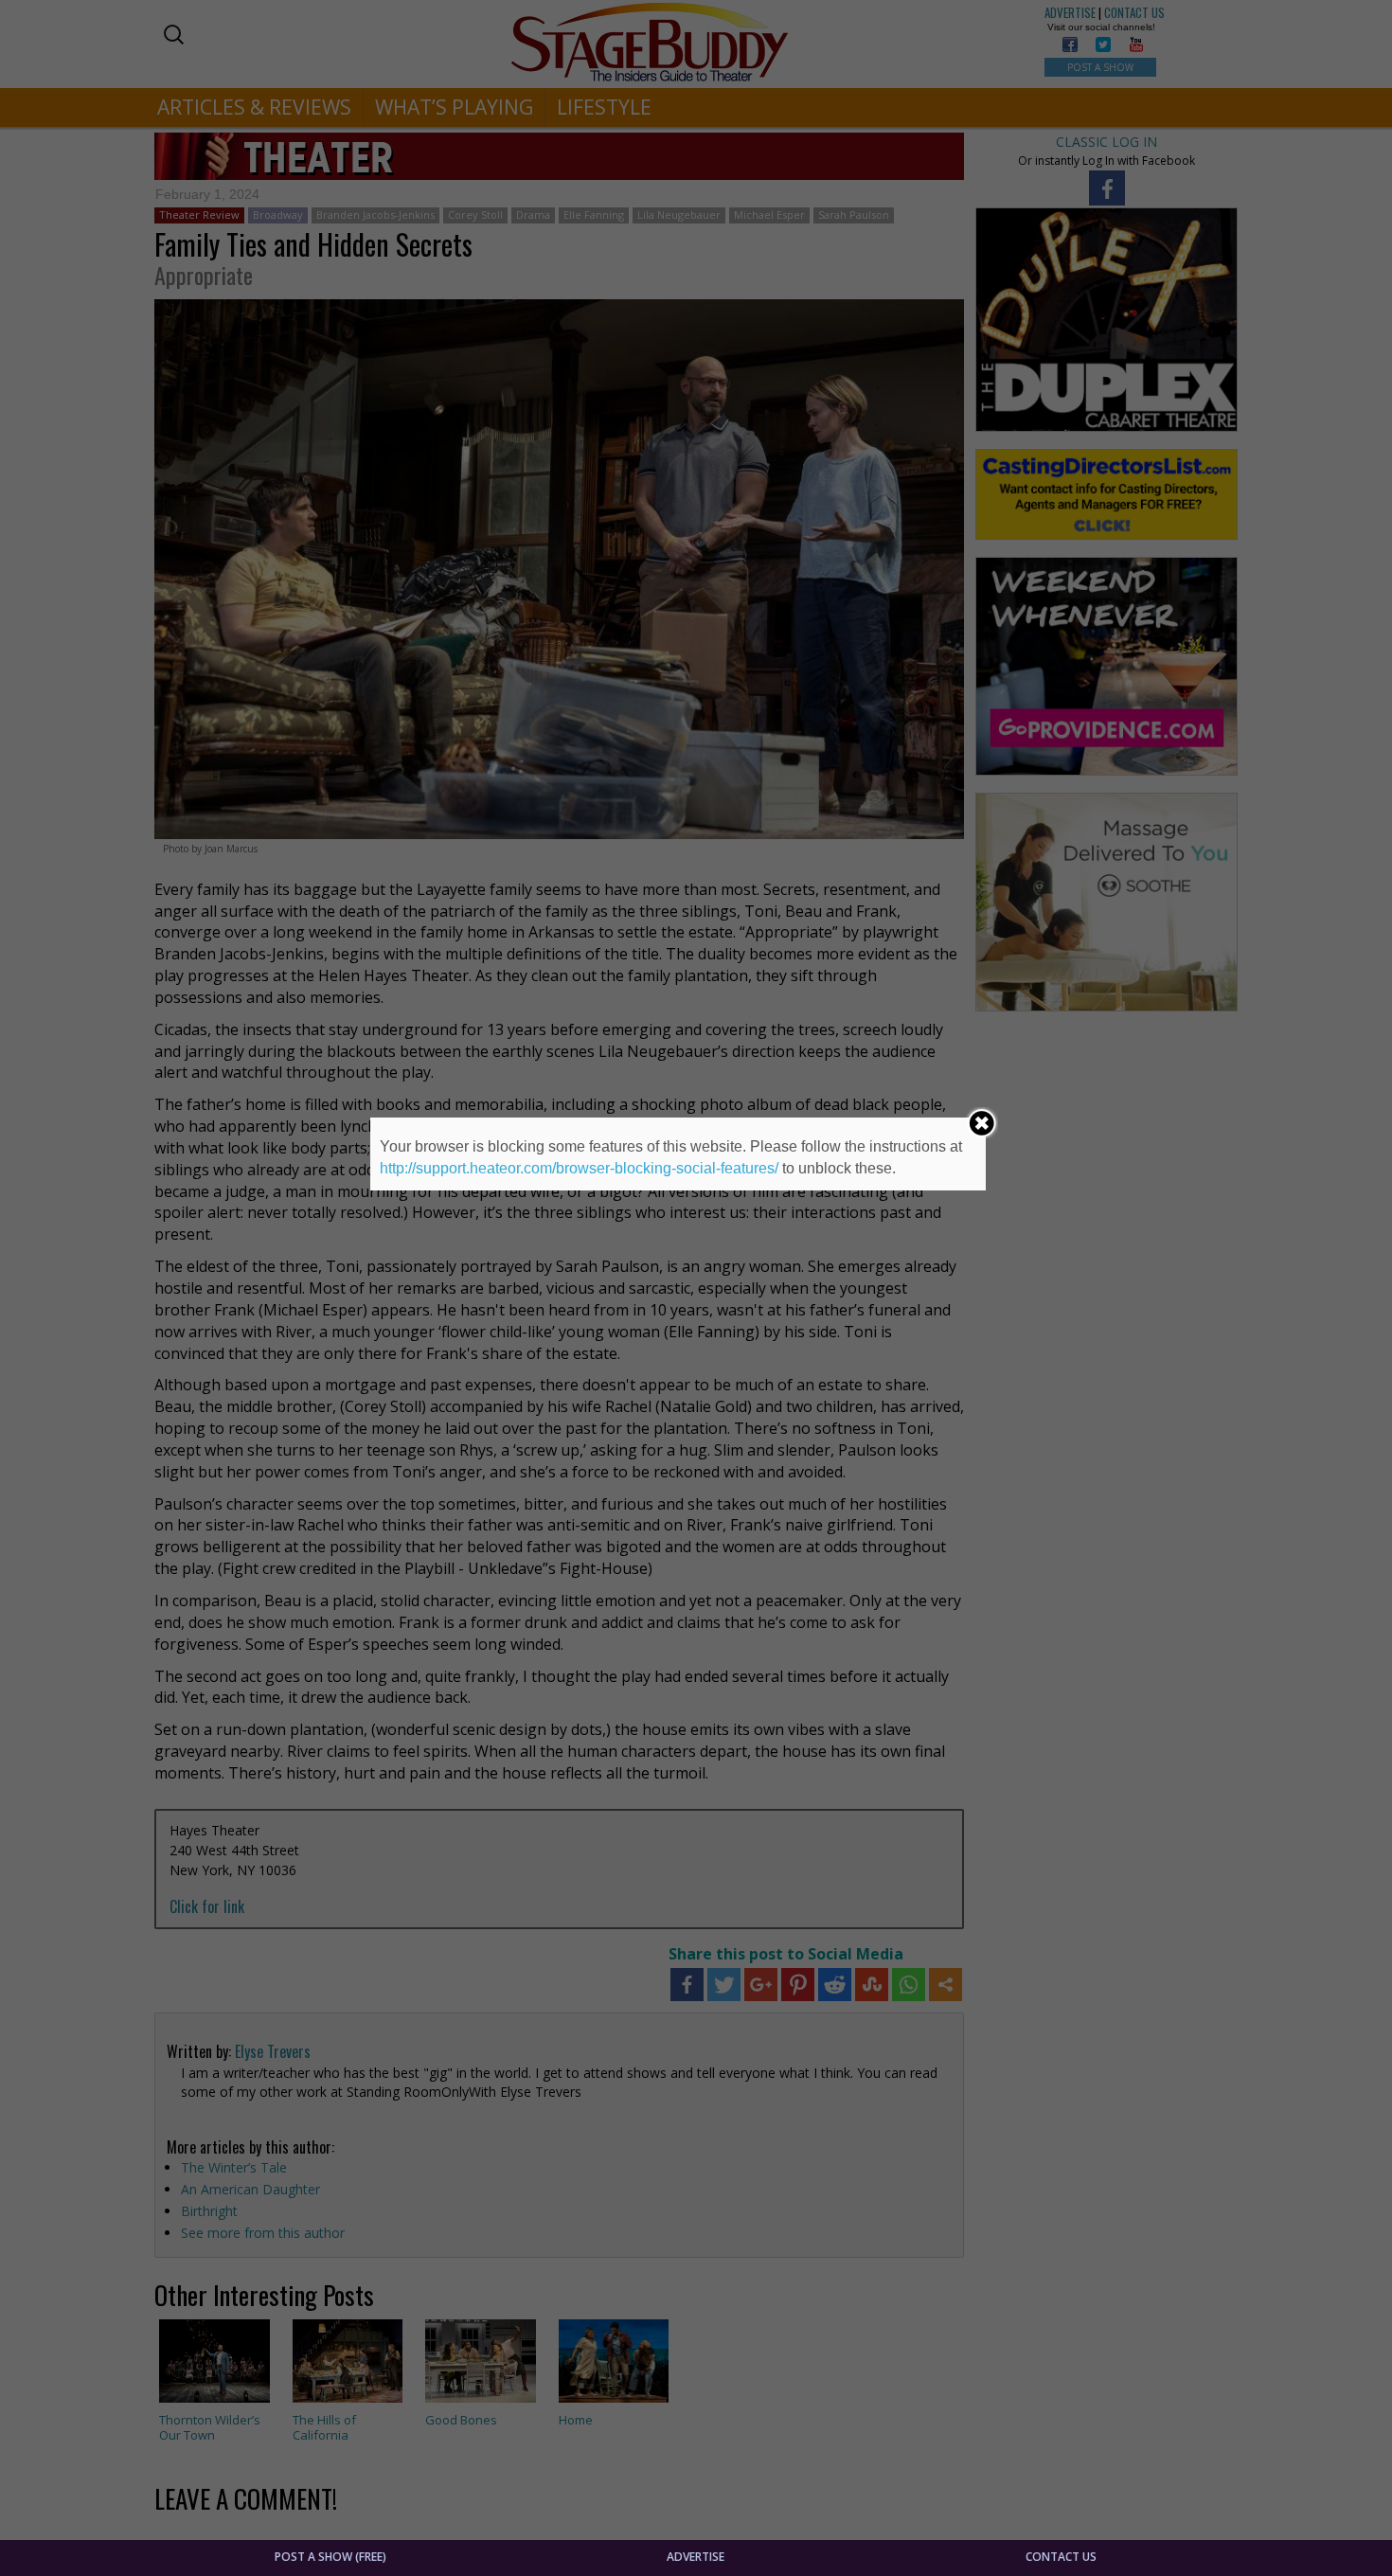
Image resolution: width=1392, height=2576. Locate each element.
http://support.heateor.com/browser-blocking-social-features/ (579, 1168)
